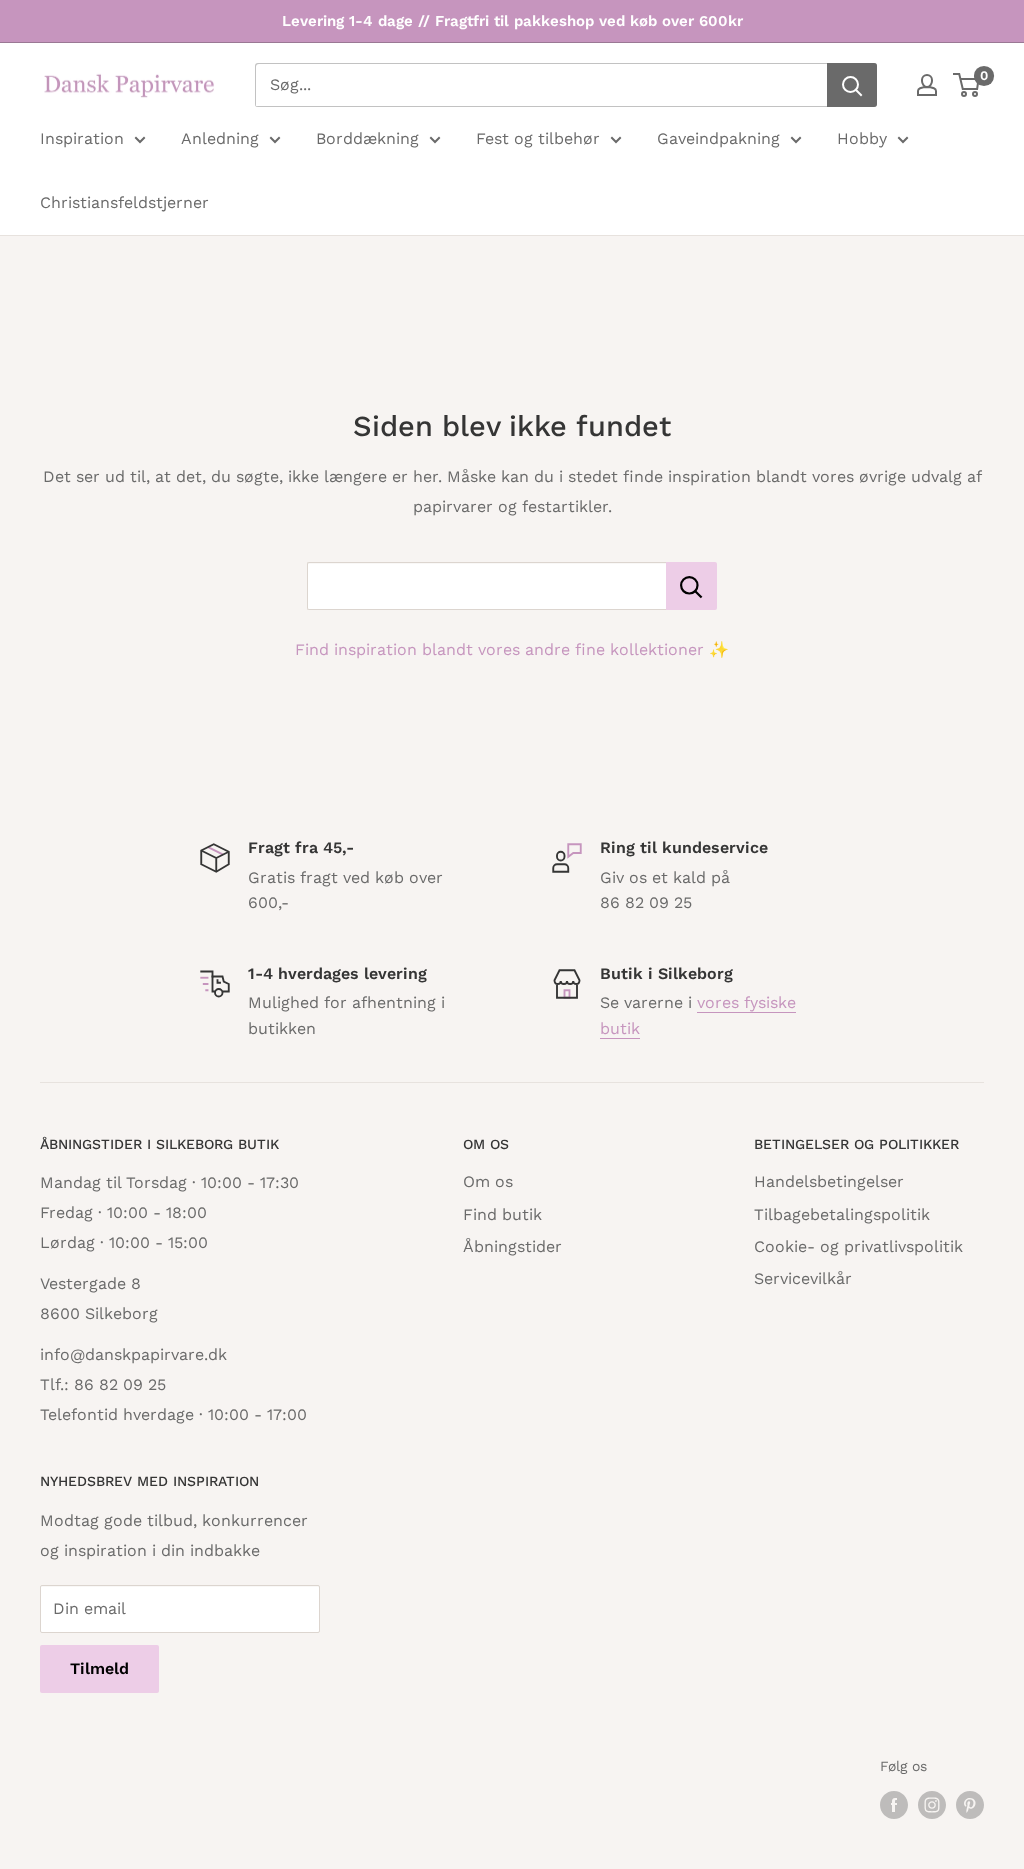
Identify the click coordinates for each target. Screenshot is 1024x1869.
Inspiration (82, 138)
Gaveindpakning (718, 138)
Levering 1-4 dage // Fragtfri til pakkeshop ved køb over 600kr (512, 21)
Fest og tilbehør (538, 138)
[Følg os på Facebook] (894, 1805)
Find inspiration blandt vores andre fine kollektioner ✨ (512, 649)
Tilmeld (99, 1668)
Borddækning (367, 138)
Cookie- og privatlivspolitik (858, 1246)
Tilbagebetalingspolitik (842, 1214)
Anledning (220, 138)
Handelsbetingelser (829, 1181)
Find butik (502, 1214)
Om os (488, 1181)
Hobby (862, 138)
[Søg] (852, 85)
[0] (967, 85)
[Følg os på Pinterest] (970, 1805)
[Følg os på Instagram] (932, 1805)
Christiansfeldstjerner (124, 202)
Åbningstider (512, 1246)
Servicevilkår (803, 1278)
